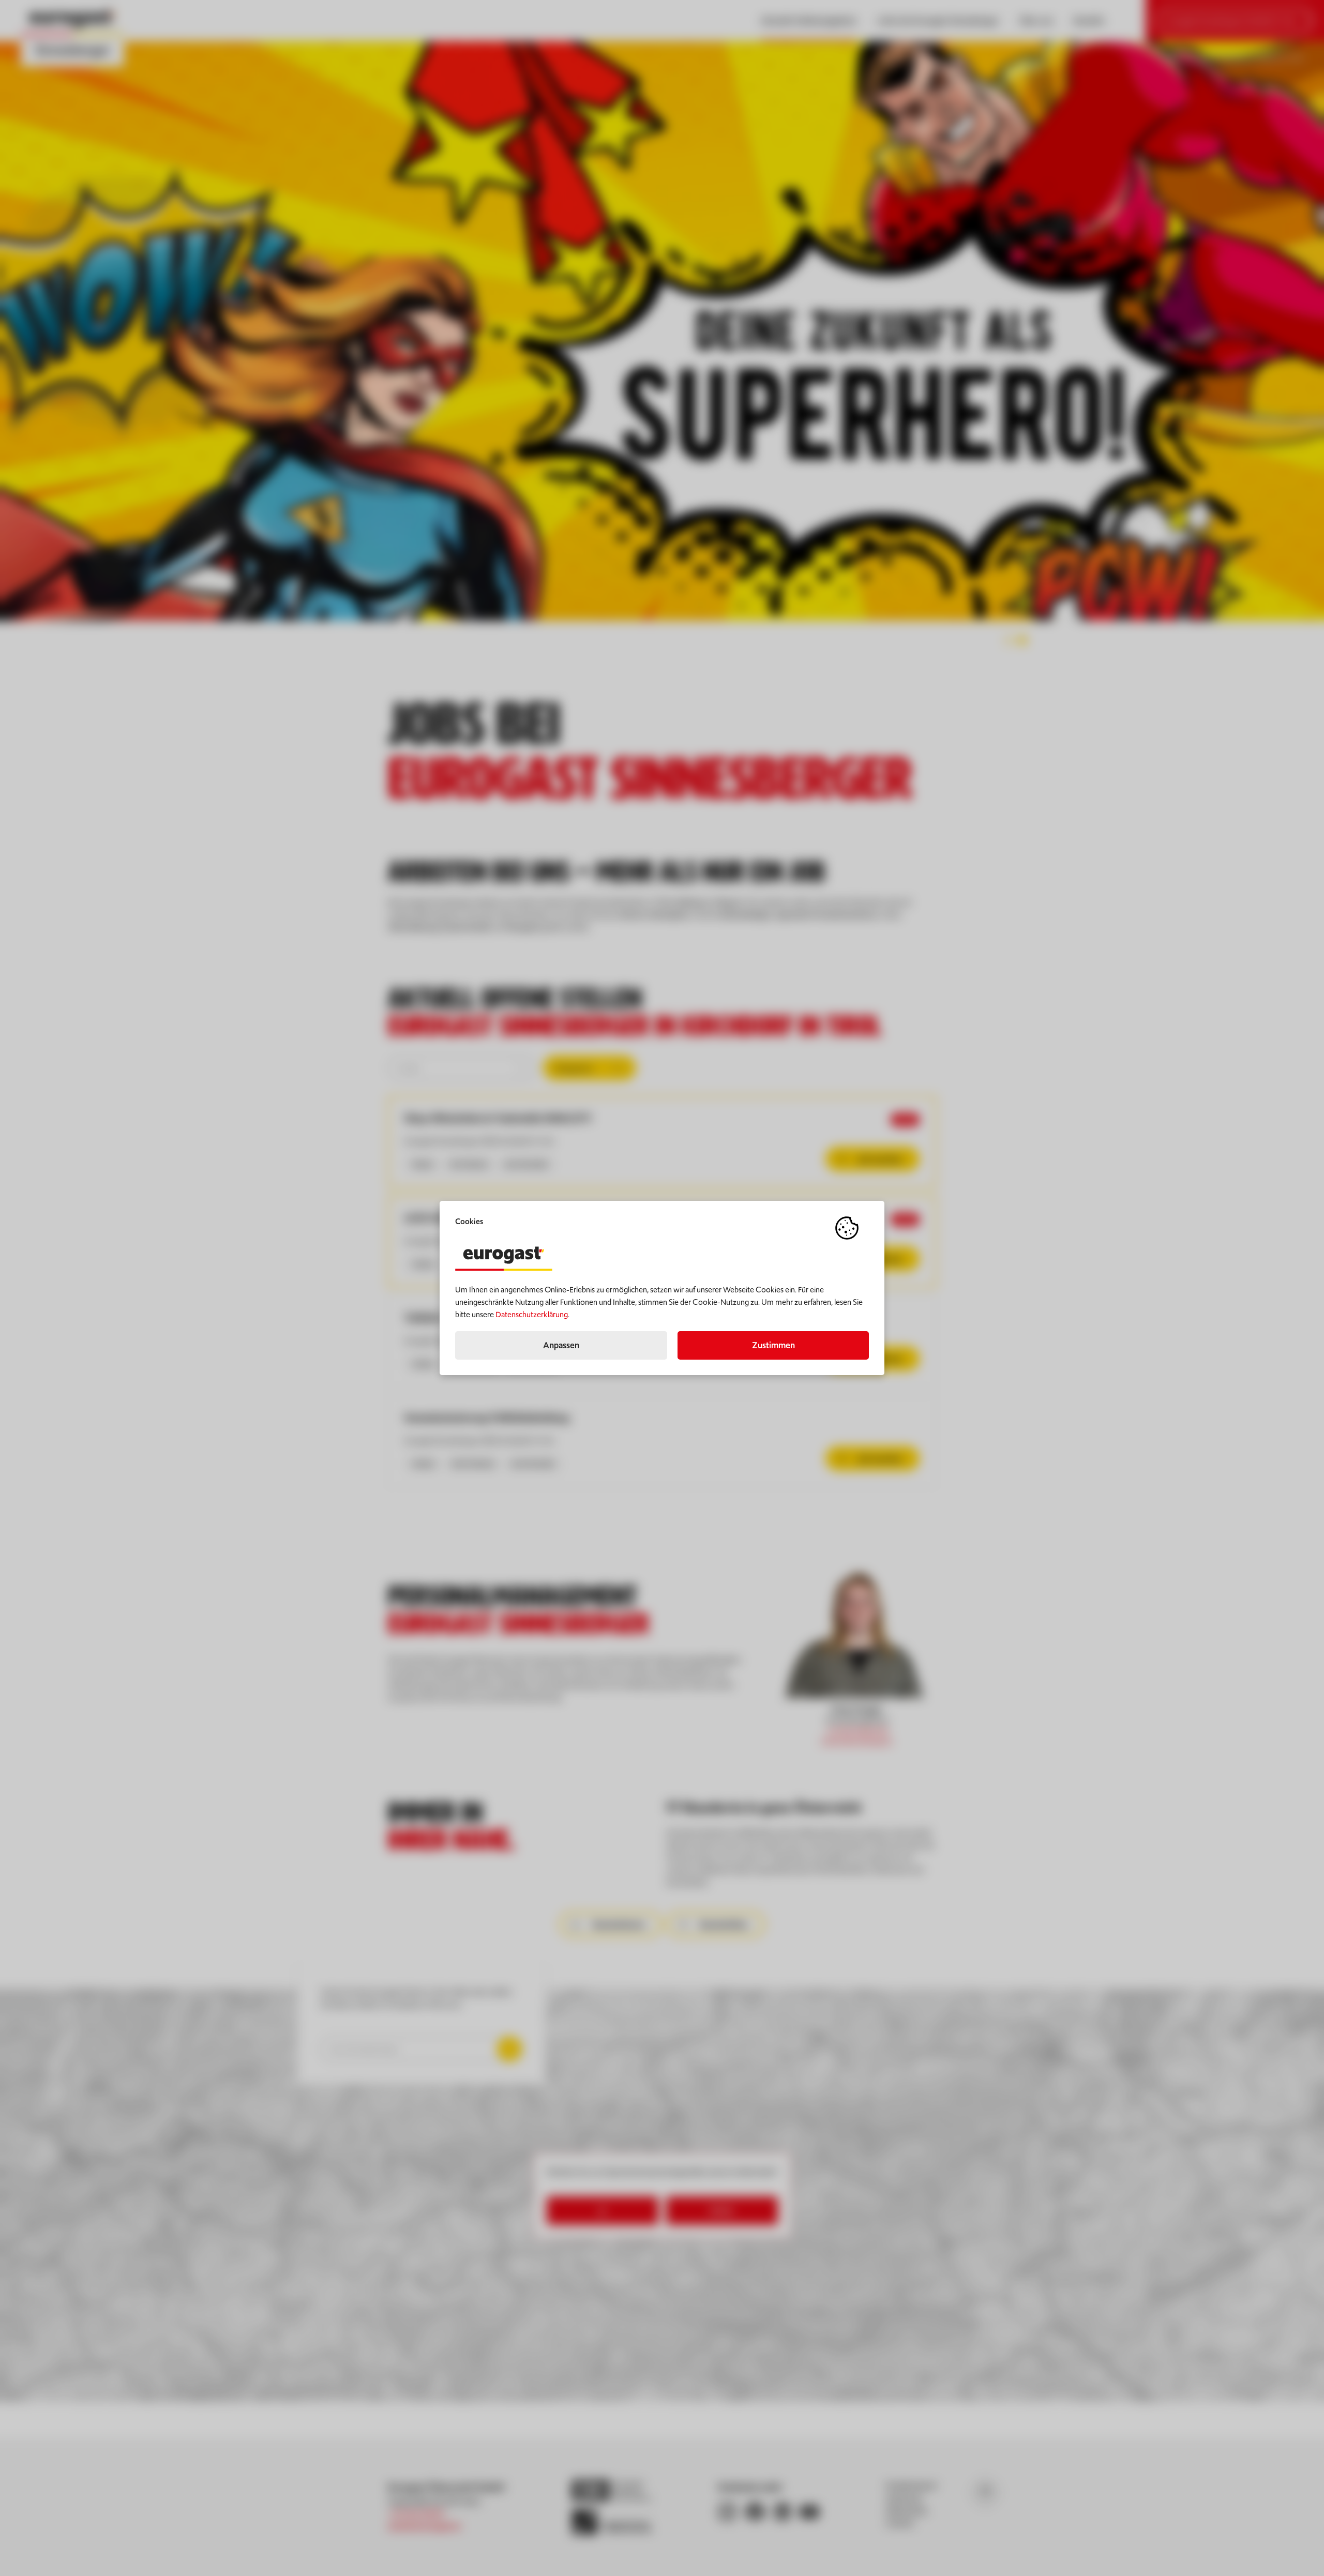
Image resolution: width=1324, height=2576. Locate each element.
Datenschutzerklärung (532, 1314)
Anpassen (561, 1345)
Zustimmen (773, 1345)
